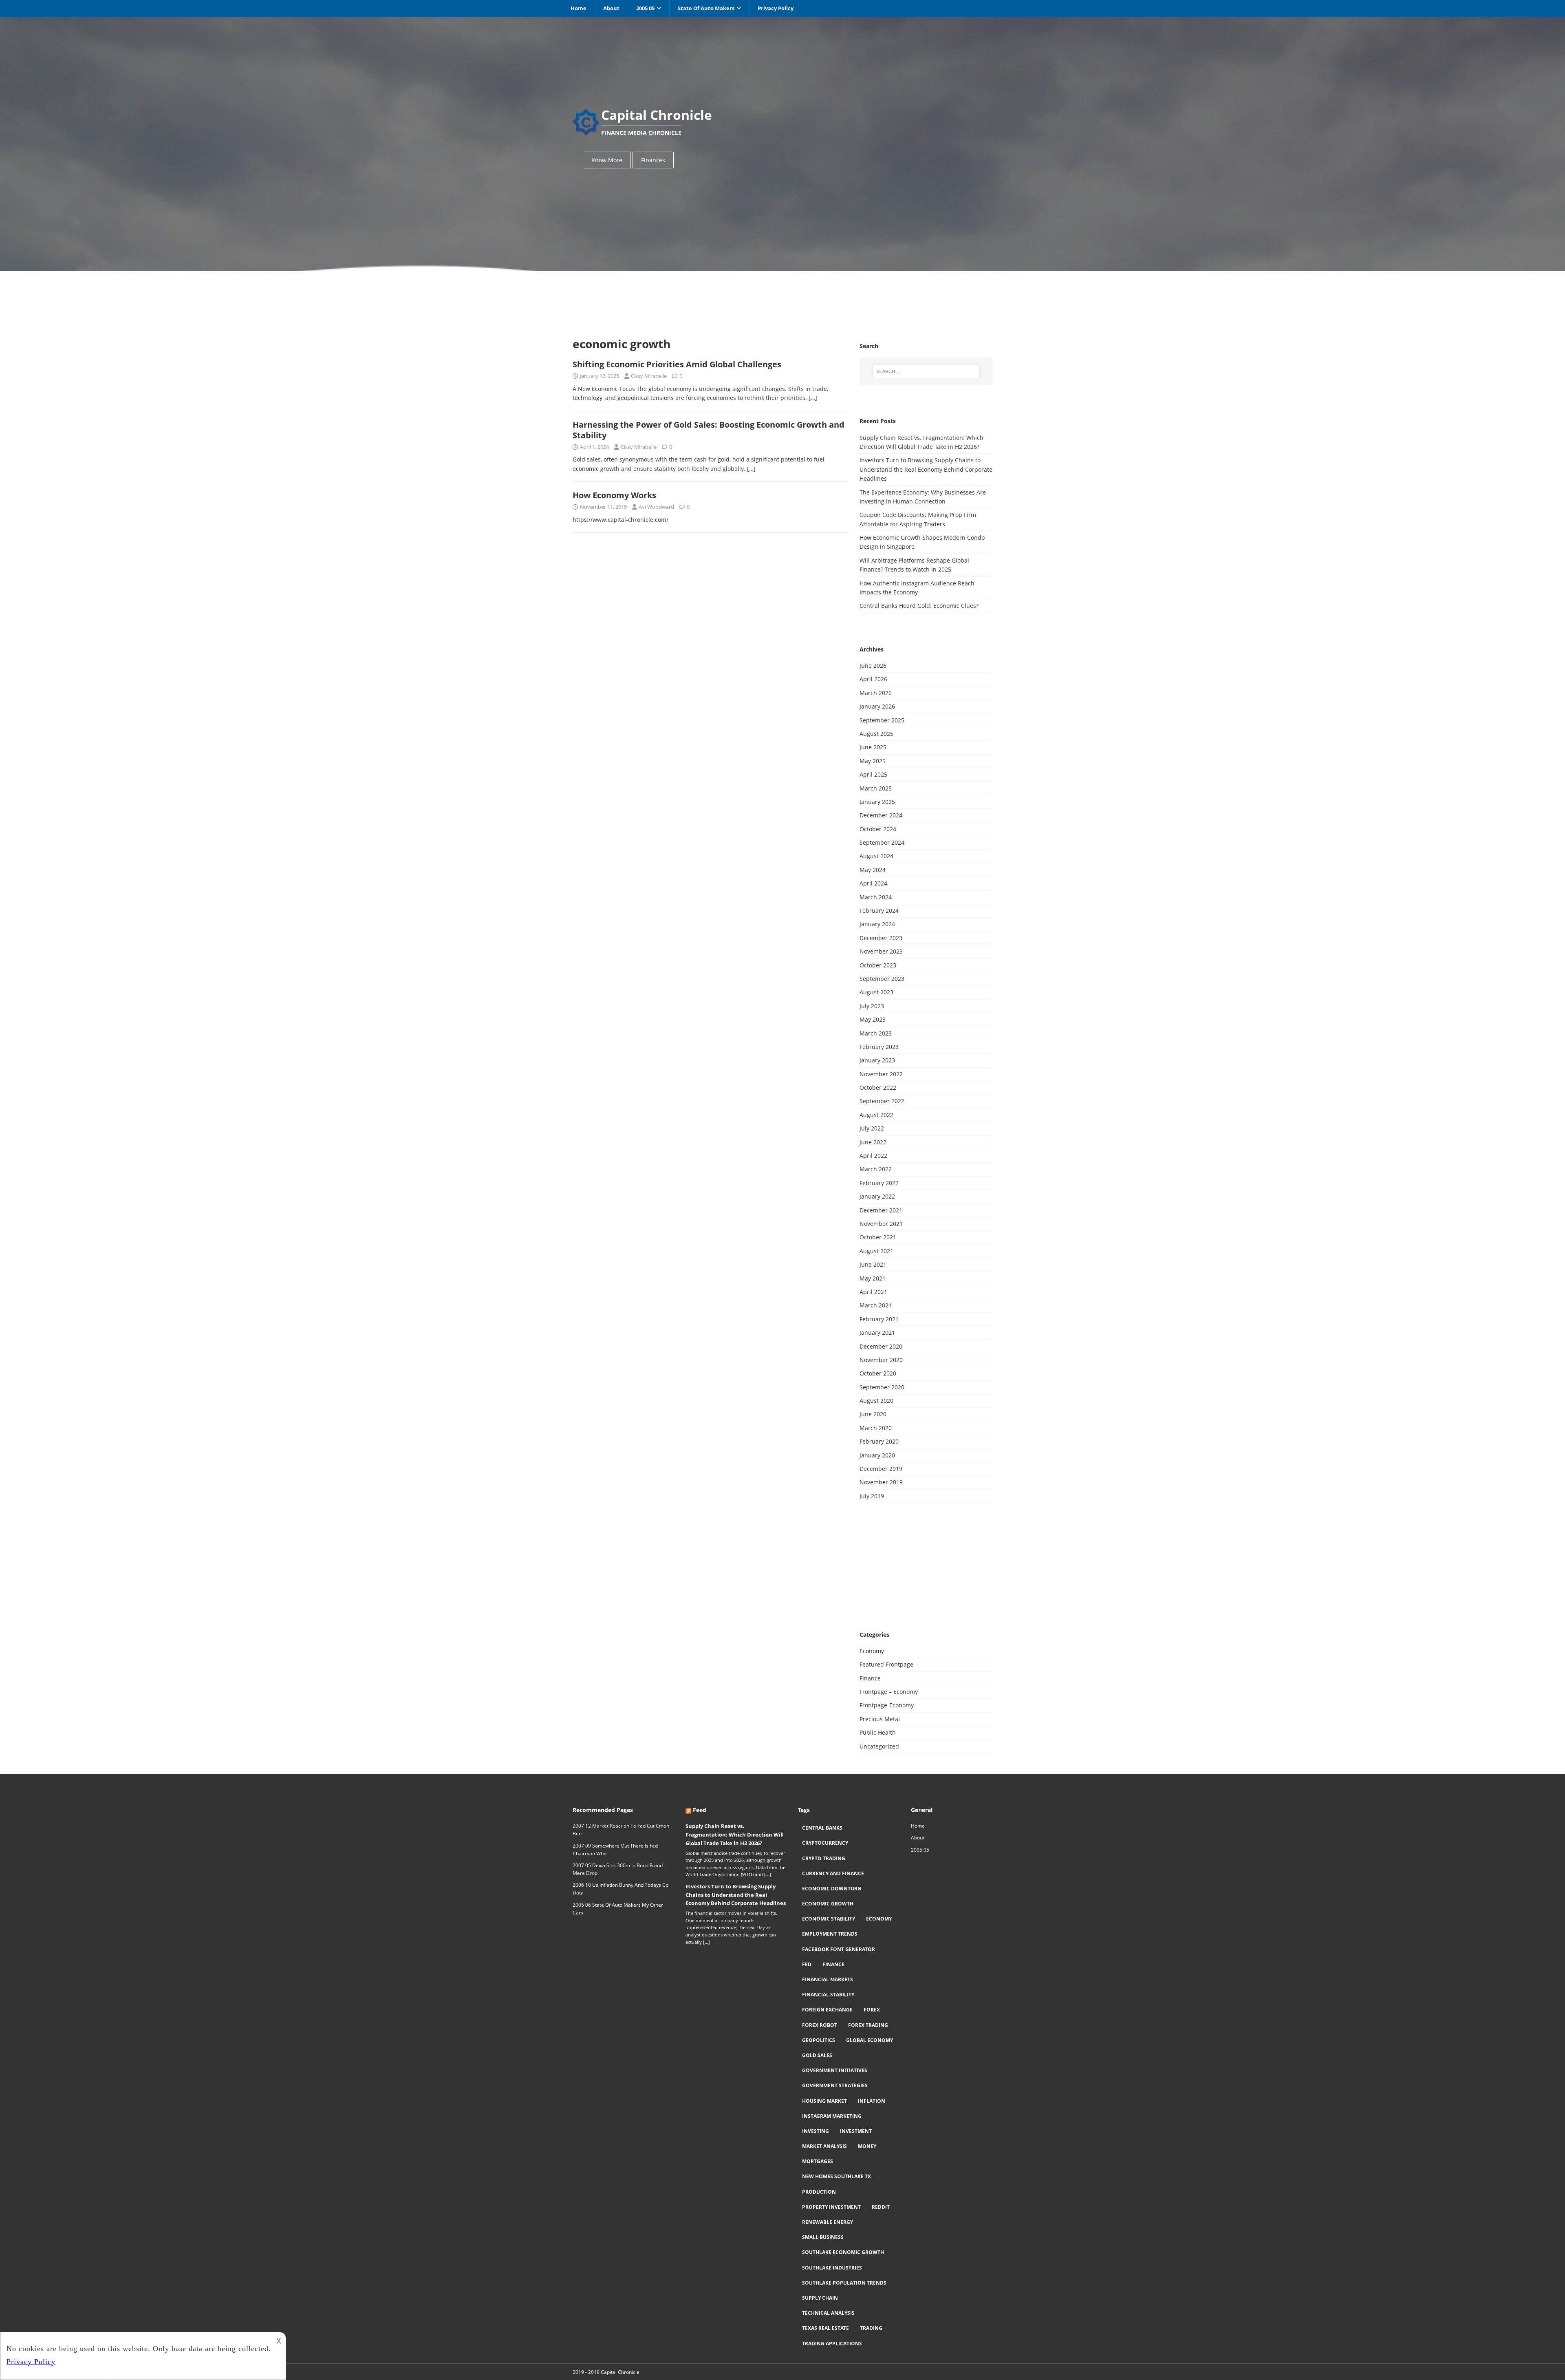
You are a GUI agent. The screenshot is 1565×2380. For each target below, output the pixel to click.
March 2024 (876, 897)
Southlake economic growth (843, 2252)
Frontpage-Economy (887, 1705)
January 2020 (877, 1455)
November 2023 (881, 951)
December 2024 (881, 815)
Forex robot (820, 2025)
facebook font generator (839, 1949)
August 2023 (876, 992)
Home (579, 8)
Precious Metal (880, 1719)
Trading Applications (832, 2344)
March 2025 (876, 788)
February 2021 (879, 1319)
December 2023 (881, 938)
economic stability (829, 1919)
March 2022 (876, 1169)
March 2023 (876, 1033)
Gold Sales (817, 2055)
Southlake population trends (844, 2283)
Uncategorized (879, 1746)
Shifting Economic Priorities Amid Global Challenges (677, 364)
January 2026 (877, 706)
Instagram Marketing (832, 2116)
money (867, 2146)
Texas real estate (825, 2328)
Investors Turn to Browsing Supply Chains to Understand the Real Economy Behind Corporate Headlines (926, 469)
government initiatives (835, 2070)
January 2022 (877, 1196)
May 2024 (873, 870)
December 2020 (881, 1346)
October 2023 (878, 965)
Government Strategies (835, 2085)
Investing (816, 2131)
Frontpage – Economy (889, 1692)
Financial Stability (828, 1995)
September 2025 (882, 720)
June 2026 (873, 666)
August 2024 (876, 856)
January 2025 (877, 802)
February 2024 (879, 911)
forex (872, 2010)
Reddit (881, 2207)
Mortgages (818, 2161)
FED (807, 1964)
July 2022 (872, 1128)
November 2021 (881, 1224)
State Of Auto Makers (706, 8)
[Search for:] (926, 371)
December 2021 (881, 1210)
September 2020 (882, 1387)
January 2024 (877, 924)
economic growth (828, 1904)
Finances (653, 160)
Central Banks (822, 1828)
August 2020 (876, 1401)
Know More (607, 160)
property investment (831, 2207)
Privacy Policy (776, 8)
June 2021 (873, 1264)
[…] (813, 398)
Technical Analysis (828, 2313)
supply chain (820, 2298)
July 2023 (872, 1006)
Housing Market (824, 2101)
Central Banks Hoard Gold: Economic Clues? (919, 606)
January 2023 (877, 1060)
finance (833, 1964)
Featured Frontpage (886, 1664)
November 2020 (881, 1360)
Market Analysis (824, 2146)
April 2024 (873, 883)
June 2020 (873, 1414)
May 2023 (873, 1019)
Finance (870, 1678)
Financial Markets (828, 1979)
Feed (700, 1810)
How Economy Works (614, 495)
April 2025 (873, 774)
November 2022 (881, 1074)
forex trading (868, 2025)
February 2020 (879, 1441)
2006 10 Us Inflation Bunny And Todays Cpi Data (621, 1889)
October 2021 (878, 1237)
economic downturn (832, 1889)
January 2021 (877, 1332)
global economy (870, 2040)
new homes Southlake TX (837, 2176)
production (819, 2192)
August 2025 (876, 734)
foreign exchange (827, 2010)
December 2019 (881, 1469)
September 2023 (882, 979)
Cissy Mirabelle (649, 376)
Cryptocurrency (825, 1843)
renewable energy (828, 2222)
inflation (872, 2101)
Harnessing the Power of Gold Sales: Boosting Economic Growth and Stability (709, 430)
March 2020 (876, 1428)
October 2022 (878, 1087)
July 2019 (872, 1496)
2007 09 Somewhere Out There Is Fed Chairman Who (615, 1850)
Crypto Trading (824, 1858)
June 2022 (873, 1142)
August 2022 (876, 1115)
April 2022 (873, 1156)
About (611, 8)
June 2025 (873, 747)
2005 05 (645, 8)
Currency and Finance (833, 1873)
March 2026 (876, 693)
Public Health (878, 1732)
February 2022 (879, 1183)
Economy (872, 1651)
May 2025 (873, 761)
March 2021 (876, 1305)
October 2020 (878, 1373)
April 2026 (873, 679)
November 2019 (881, 1482)
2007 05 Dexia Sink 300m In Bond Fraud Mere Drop (618, 1869)
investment (856, 2131)
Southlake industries (832, 2268)
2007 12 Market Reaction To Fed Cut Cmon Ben (621, 1830)
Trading (871, 2328)
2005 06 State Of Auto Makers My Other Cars (618, 1909)
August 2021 (876, 1251)
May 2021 (873, 1278)
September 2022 (882, 1101)
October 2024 (878, 829)
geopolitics (819, 2040)
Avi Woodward (656, 507)
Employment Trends (830, 1934)
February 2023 (879, 1047)
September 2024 (882, 842)
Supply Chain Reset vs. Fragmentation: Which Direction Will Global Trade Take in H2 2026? (735, 1835)
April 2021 (873, 1292)
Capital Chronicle (620, 2372)
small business (823, 2237)
